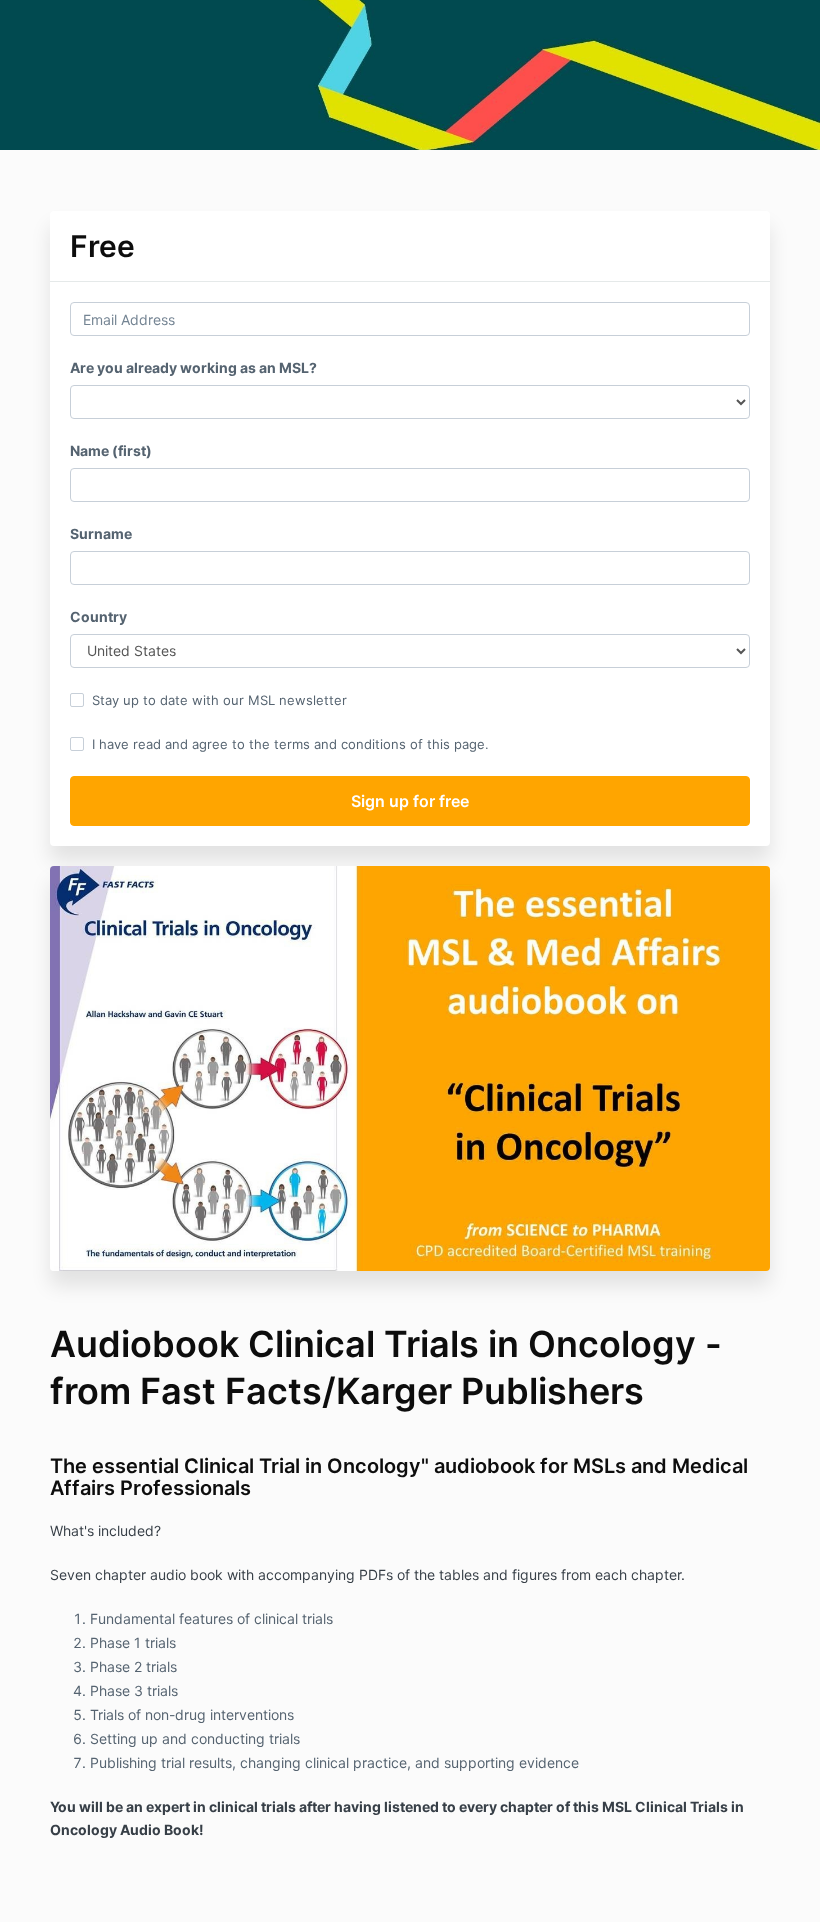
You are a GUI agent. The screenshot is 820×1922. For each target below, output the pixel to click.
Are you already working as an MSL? (193, 367)
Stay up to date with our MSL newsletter (219, 700)
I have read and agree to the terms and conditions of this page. (290, 744)
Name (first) (111, 450)
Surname (101, 533)
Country (98, 616)
